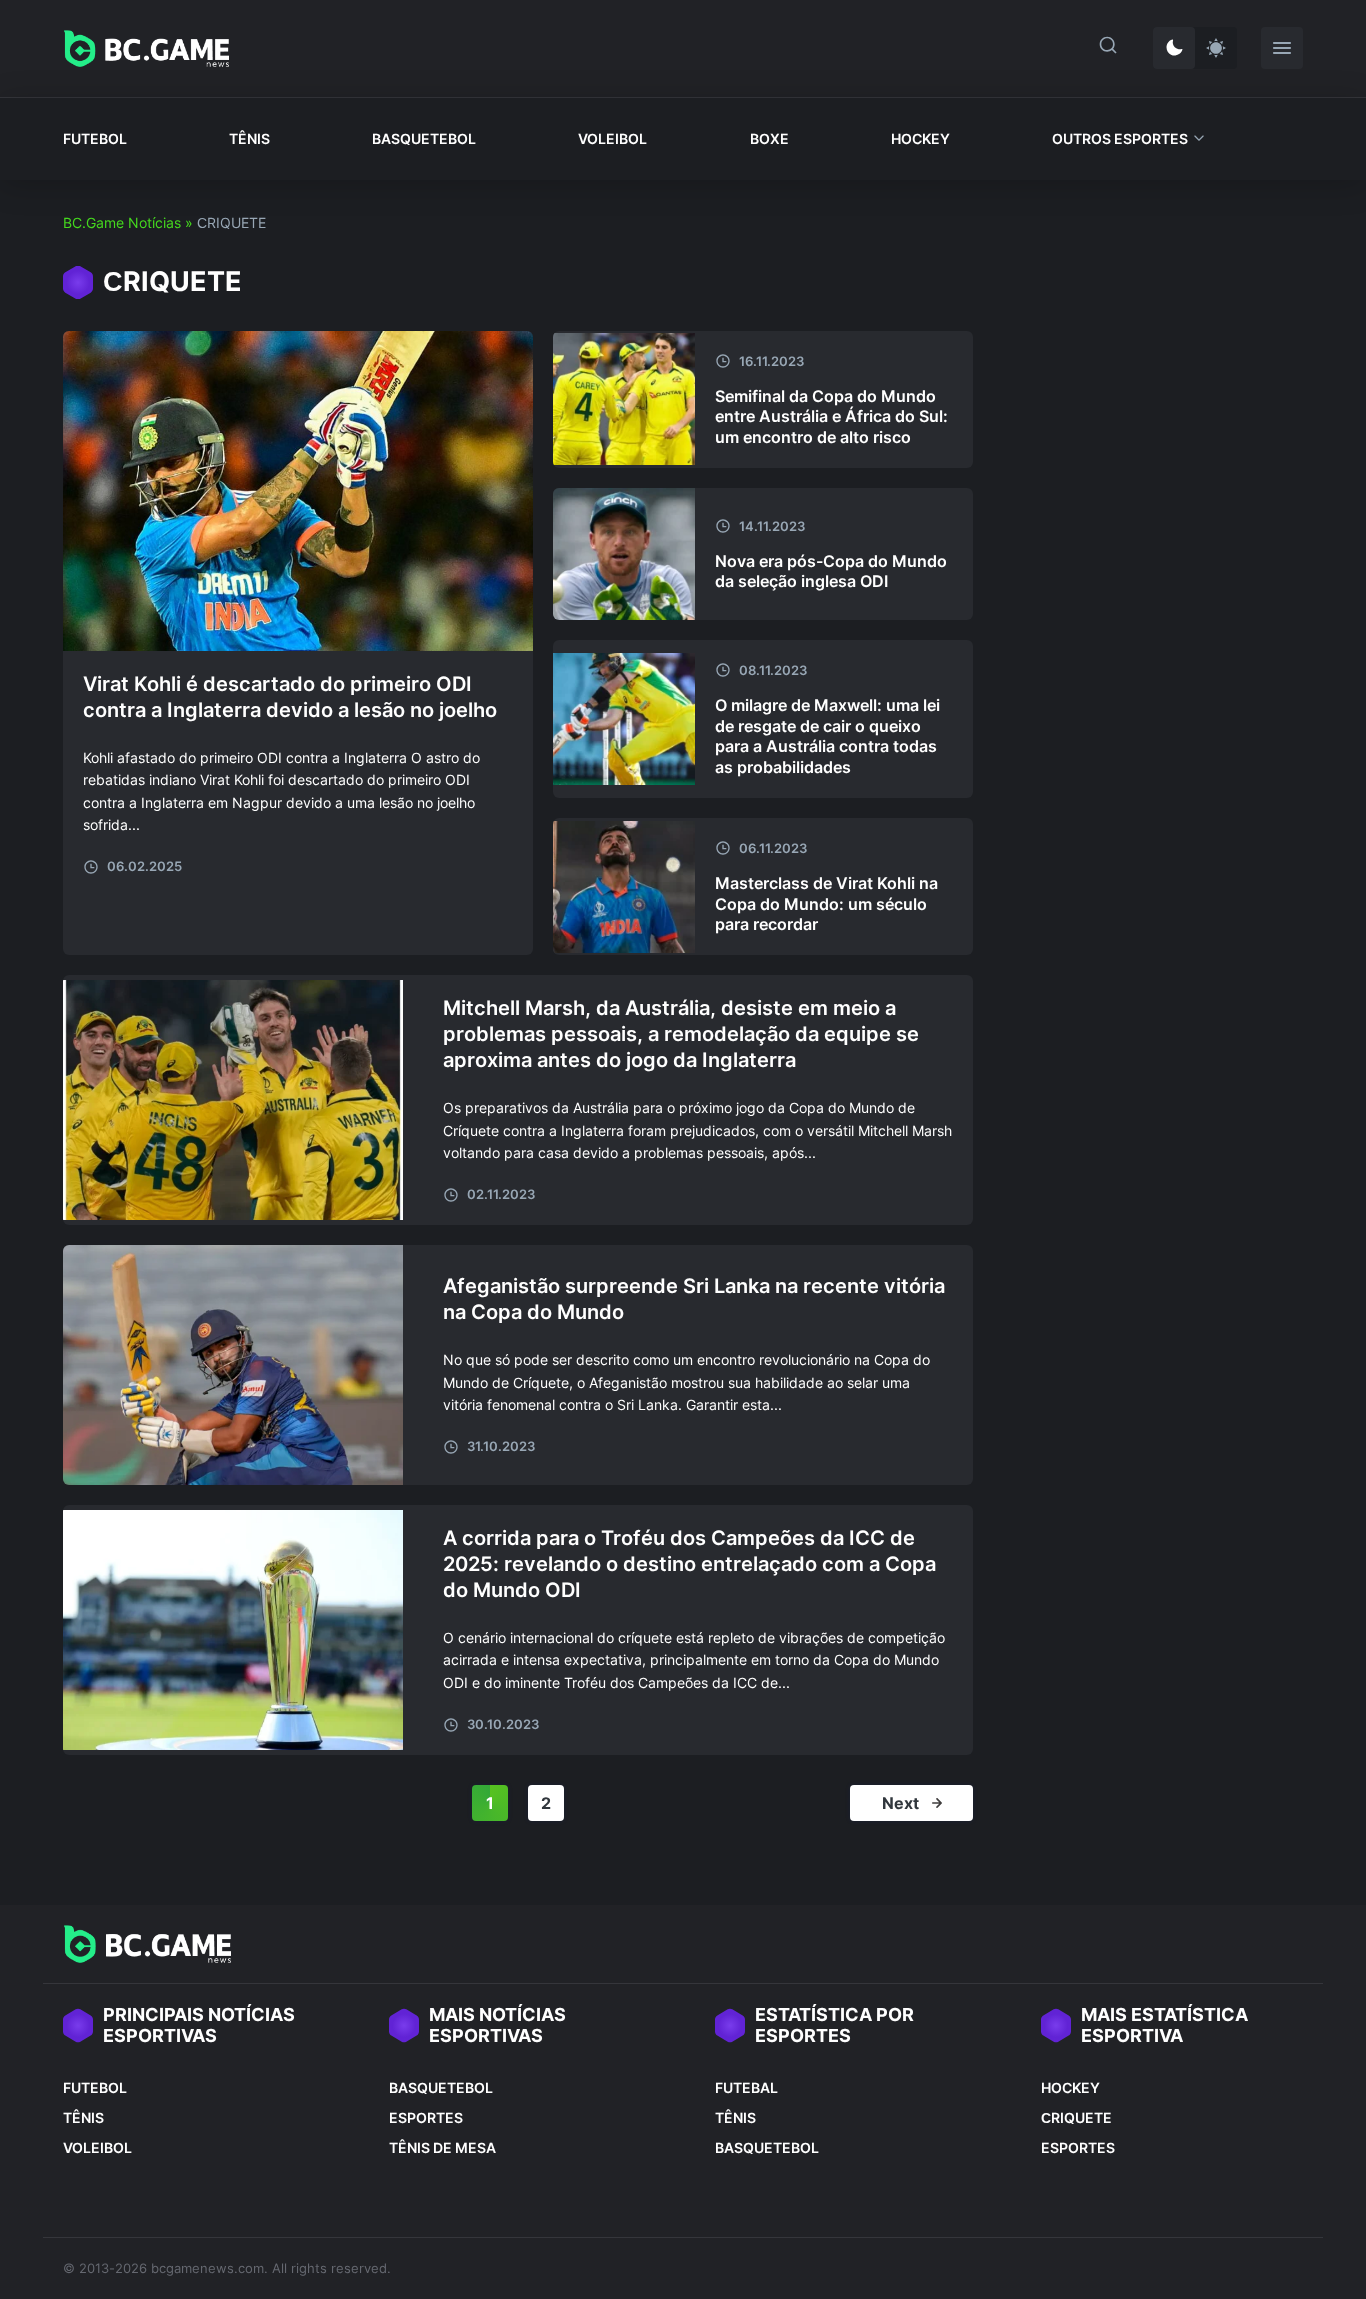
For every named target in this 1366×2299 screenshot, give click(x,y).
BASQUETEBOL (424, 138)
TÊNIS (249, 138)
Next (900, 1803)
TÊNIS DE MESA (442, 2147)
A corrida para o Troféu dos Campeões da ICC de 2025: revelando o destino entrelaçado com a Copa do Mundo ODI (689, 1564)
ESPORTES (426, 2117)
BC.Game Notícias (122, 222)
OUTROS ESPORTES (1120, 138)
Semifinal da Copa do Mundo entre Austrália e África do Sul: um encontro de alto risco (831, 417)
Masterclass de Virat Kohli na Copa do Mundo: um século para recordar (826, 904)
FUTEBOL (95, 138)
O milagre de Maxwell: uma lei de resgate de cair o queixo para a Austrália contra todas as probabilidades (827, 736)
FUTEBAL (746, 2087)
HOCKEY (920, 138)
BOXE (769, 138)
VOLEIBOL (612, 138)
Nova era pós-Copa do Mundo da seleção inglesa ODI (831, 571)
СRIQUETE (1076, 2117)
